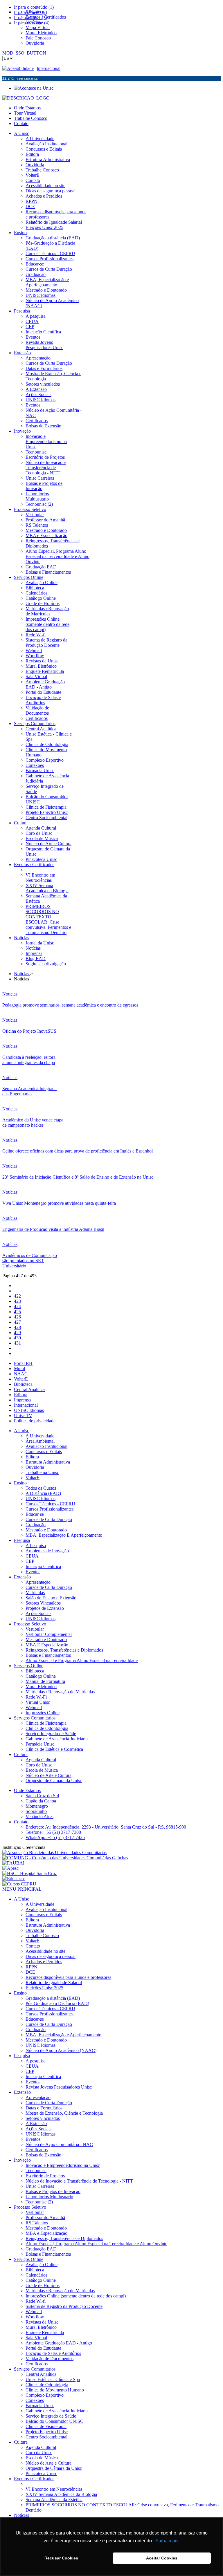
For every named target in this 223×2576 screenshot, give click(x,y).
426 (17, 1317)
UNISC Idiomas (29, 1410)
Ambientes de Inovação (47, 1551)
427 (17, 1322)
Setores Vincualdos (43, 1603)
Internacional (48, 68)
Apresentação (38, 1582)
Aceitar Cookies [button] (162, 2558)
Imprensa (22, 1400)
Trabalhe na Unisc (42, 1472)
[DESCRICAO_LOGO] (26, 98)
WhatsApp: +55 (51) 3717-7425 (55, 1837)
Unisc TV (23, 1416)
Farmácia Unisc (40, 1744)
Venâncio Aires (39, 1817)
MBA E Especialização (47, 1645)
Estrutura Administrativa (48, 1462)
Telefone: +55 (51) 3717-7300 (53, 1832)
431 (17, 1343)
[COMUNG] (65, 1858)
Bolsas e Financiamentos (48, 1655)
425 (17, 1312)
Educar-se (35, 1514)
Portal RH (23, 1363)
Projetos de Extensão (45, 1608)
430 (17, 1338)
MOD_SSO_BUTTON (24, 53)
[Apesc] (10, 1868)
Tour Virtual (25, 113)
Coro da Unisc (39, 1765)
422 (17, 1296)
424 (17, 1306)
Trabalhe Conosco (31, 118)
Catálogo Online (41, 1676)
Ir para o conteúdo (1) (34, 7)
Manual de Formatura (45, 1681)
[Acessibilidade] (19, 68)
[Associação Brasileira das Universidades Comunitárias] (54, 1852)
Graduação (36, 1525)
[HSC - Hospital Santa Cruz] (30, 1873)
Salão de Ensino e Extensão (51, 1598)
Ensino (20, 1483)
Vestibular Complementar (49, 1634)
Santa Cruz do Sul (42, 1796)
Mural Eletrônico (41, 1687)
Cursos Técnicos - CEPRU (50, 1504)
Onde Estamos (27, 108)
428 (17, 1327)
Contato (21, 123)
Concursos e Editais (44, 1452)
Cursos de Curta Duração (49, 1519)
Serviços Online (29, 1666)
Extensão (22, 1577)
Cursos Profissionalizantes (50, 1509)
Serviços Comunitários (35, 1718)
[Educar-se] (14, 1879)
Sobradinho (36, 1811)
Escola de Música (42, 1770)
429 (17, 1333)
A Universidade (40, 1436)
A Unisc (21, 1431)
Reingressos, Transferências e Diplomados (64, 1650)
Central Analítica (29, 1389)
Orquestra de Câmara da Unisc (54, 1781)
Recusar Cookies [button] (61, 2558)
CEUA (32, 1556)
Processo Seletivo (30, 1624)
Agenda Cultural (41, 1760)
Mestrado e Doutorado (46, 1530)
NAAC (21, 1374)
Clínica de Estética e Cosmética (54, 1749)
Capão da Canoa (41, 1801)
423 (17, 1301)
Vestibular (35, 1629)
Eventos (33, 1572)
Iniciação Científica (43, 1566)
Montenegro (37, 1806)
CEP (30, 1561)
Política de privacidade (35, 1421)
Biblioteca (23, 1384)
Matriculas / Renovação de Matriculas (60, 1692)
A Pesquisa (36, 1546)
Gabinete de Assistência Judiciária (57, 1739)
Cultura (21, 1754)
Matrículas (35, 1593)
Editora (21, 1395)
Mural (19, 1369)
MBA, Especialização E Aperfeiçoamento (64, 1535)
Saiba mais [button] (167, 2541)
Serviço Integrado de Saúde (51, 1734)
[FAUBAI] (13, 1863)
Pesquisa (22, 1540)
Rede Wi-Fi (36, 1697)
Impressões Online (43, 1713)
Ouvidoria (35, 1467)
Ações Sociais (38, 1613)
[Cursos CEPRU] (19, 1884)
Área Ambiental (40, 1441)
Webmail (34, 1707)
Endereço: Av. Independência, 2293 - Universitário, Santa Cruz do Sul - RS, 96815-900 (106, 1827)
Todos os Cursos (41, 1488)
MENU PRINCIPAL (22, 1889)
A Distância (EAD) (43, 1493)
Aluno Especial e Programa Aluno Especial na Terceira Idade (82, 1660)
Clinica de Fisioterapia (46, 1723)
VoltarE (21, 1379)
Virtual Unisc (38, 1702)
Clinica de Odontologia (47, 1728)
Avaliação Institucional (46, 1446)
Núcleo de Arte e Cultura (48, 1775)
